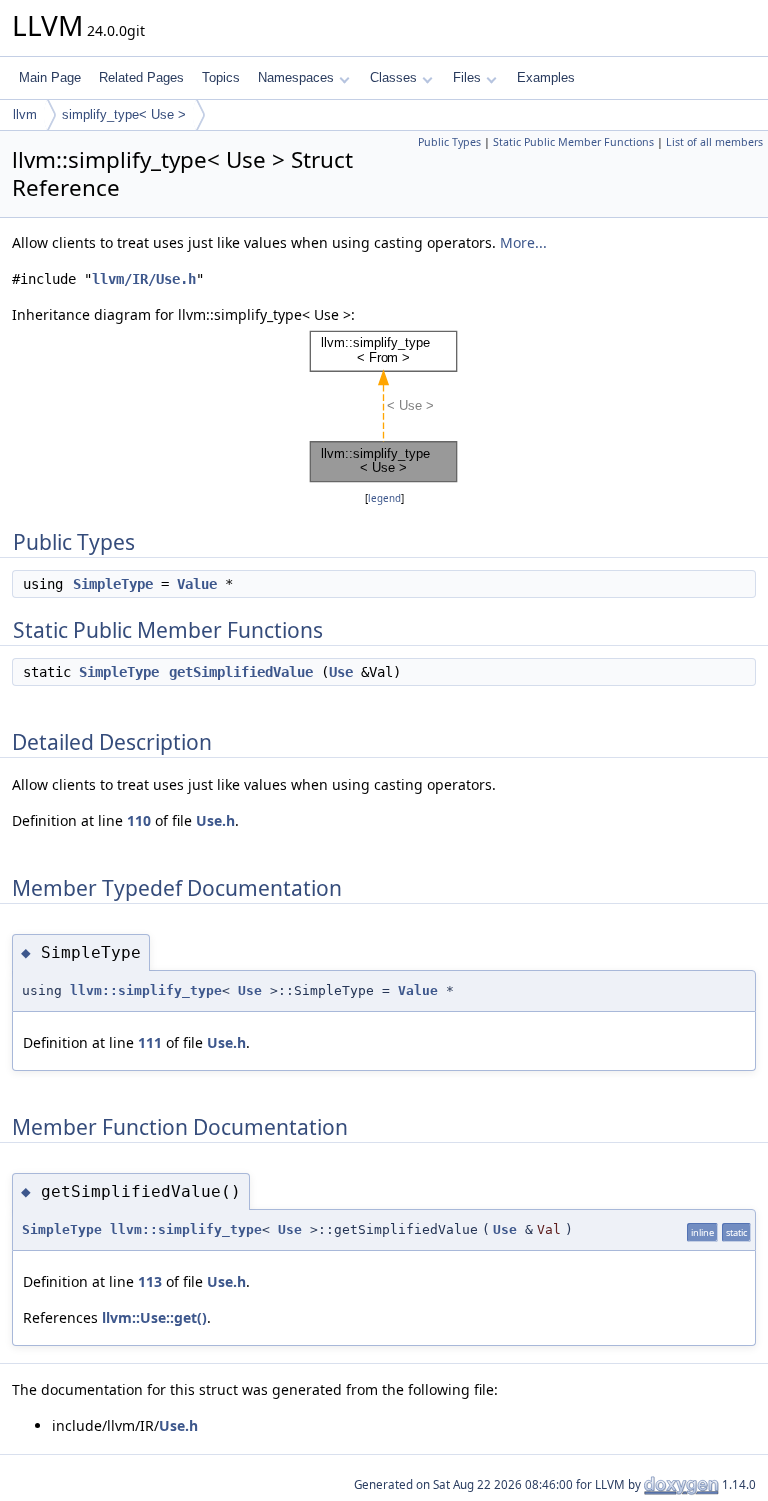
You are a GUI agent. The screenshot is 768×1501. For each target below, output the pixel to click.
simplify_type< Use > (124, 114)
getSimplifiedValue (241, 672)
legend (384, 498)
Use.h (215, 820)
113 (150, 1281)
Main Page (50, 77)
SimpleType (113, 584)
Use (341, 672)
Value (197, 584)
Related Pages (141, 77)
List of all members (714, 142)
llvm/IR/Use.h (144, 279)
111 (150, 1042)
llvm (25, 114)
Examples (546, 77)
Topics (221, 77)
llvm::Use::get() (154, 1317)
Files (467, 77)
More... (523, 242)
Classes (393, 77)
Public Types (449, 142)
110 (139, 820)
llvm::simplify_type (146, 990)
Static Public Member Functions (573, 142)
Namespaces (296, 77)
